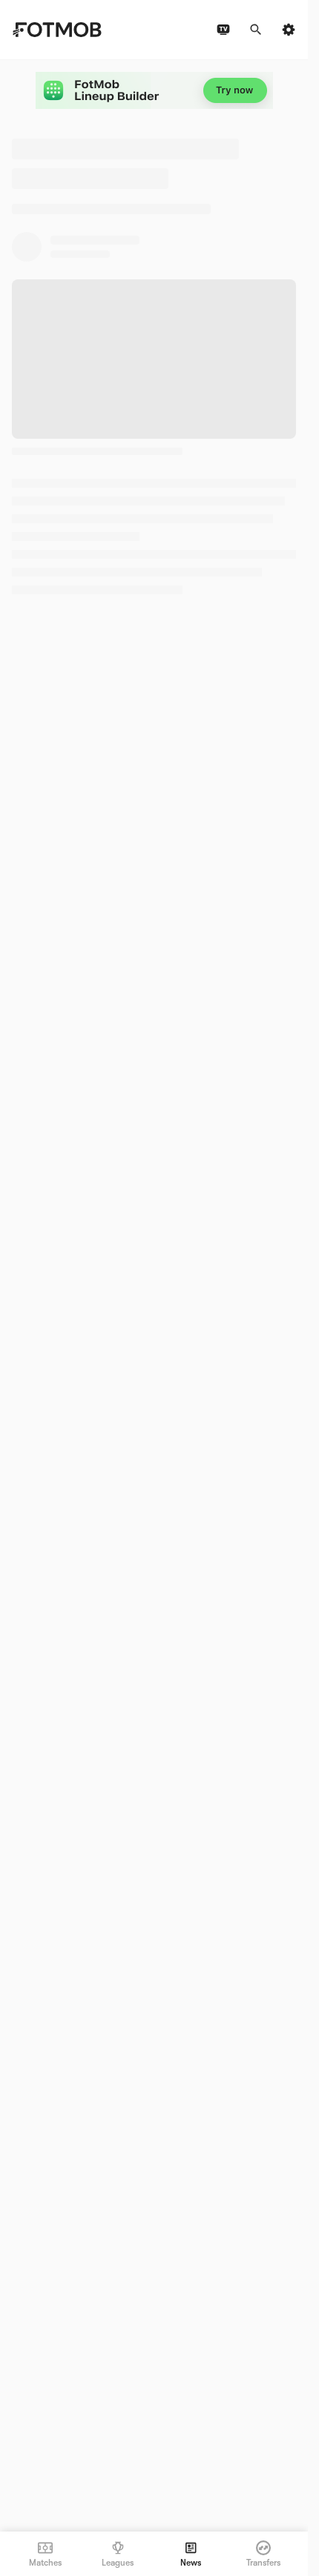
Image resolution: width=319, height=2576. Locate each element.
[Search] (256, 30)
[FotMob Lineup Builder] (154, 90)
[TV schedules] (223, 30)
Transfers (263, 2563)
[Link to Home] (57, 30)
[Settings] (289, 30)
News (191, 2563)
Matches (45, 2563)
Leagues (118, 2563)
